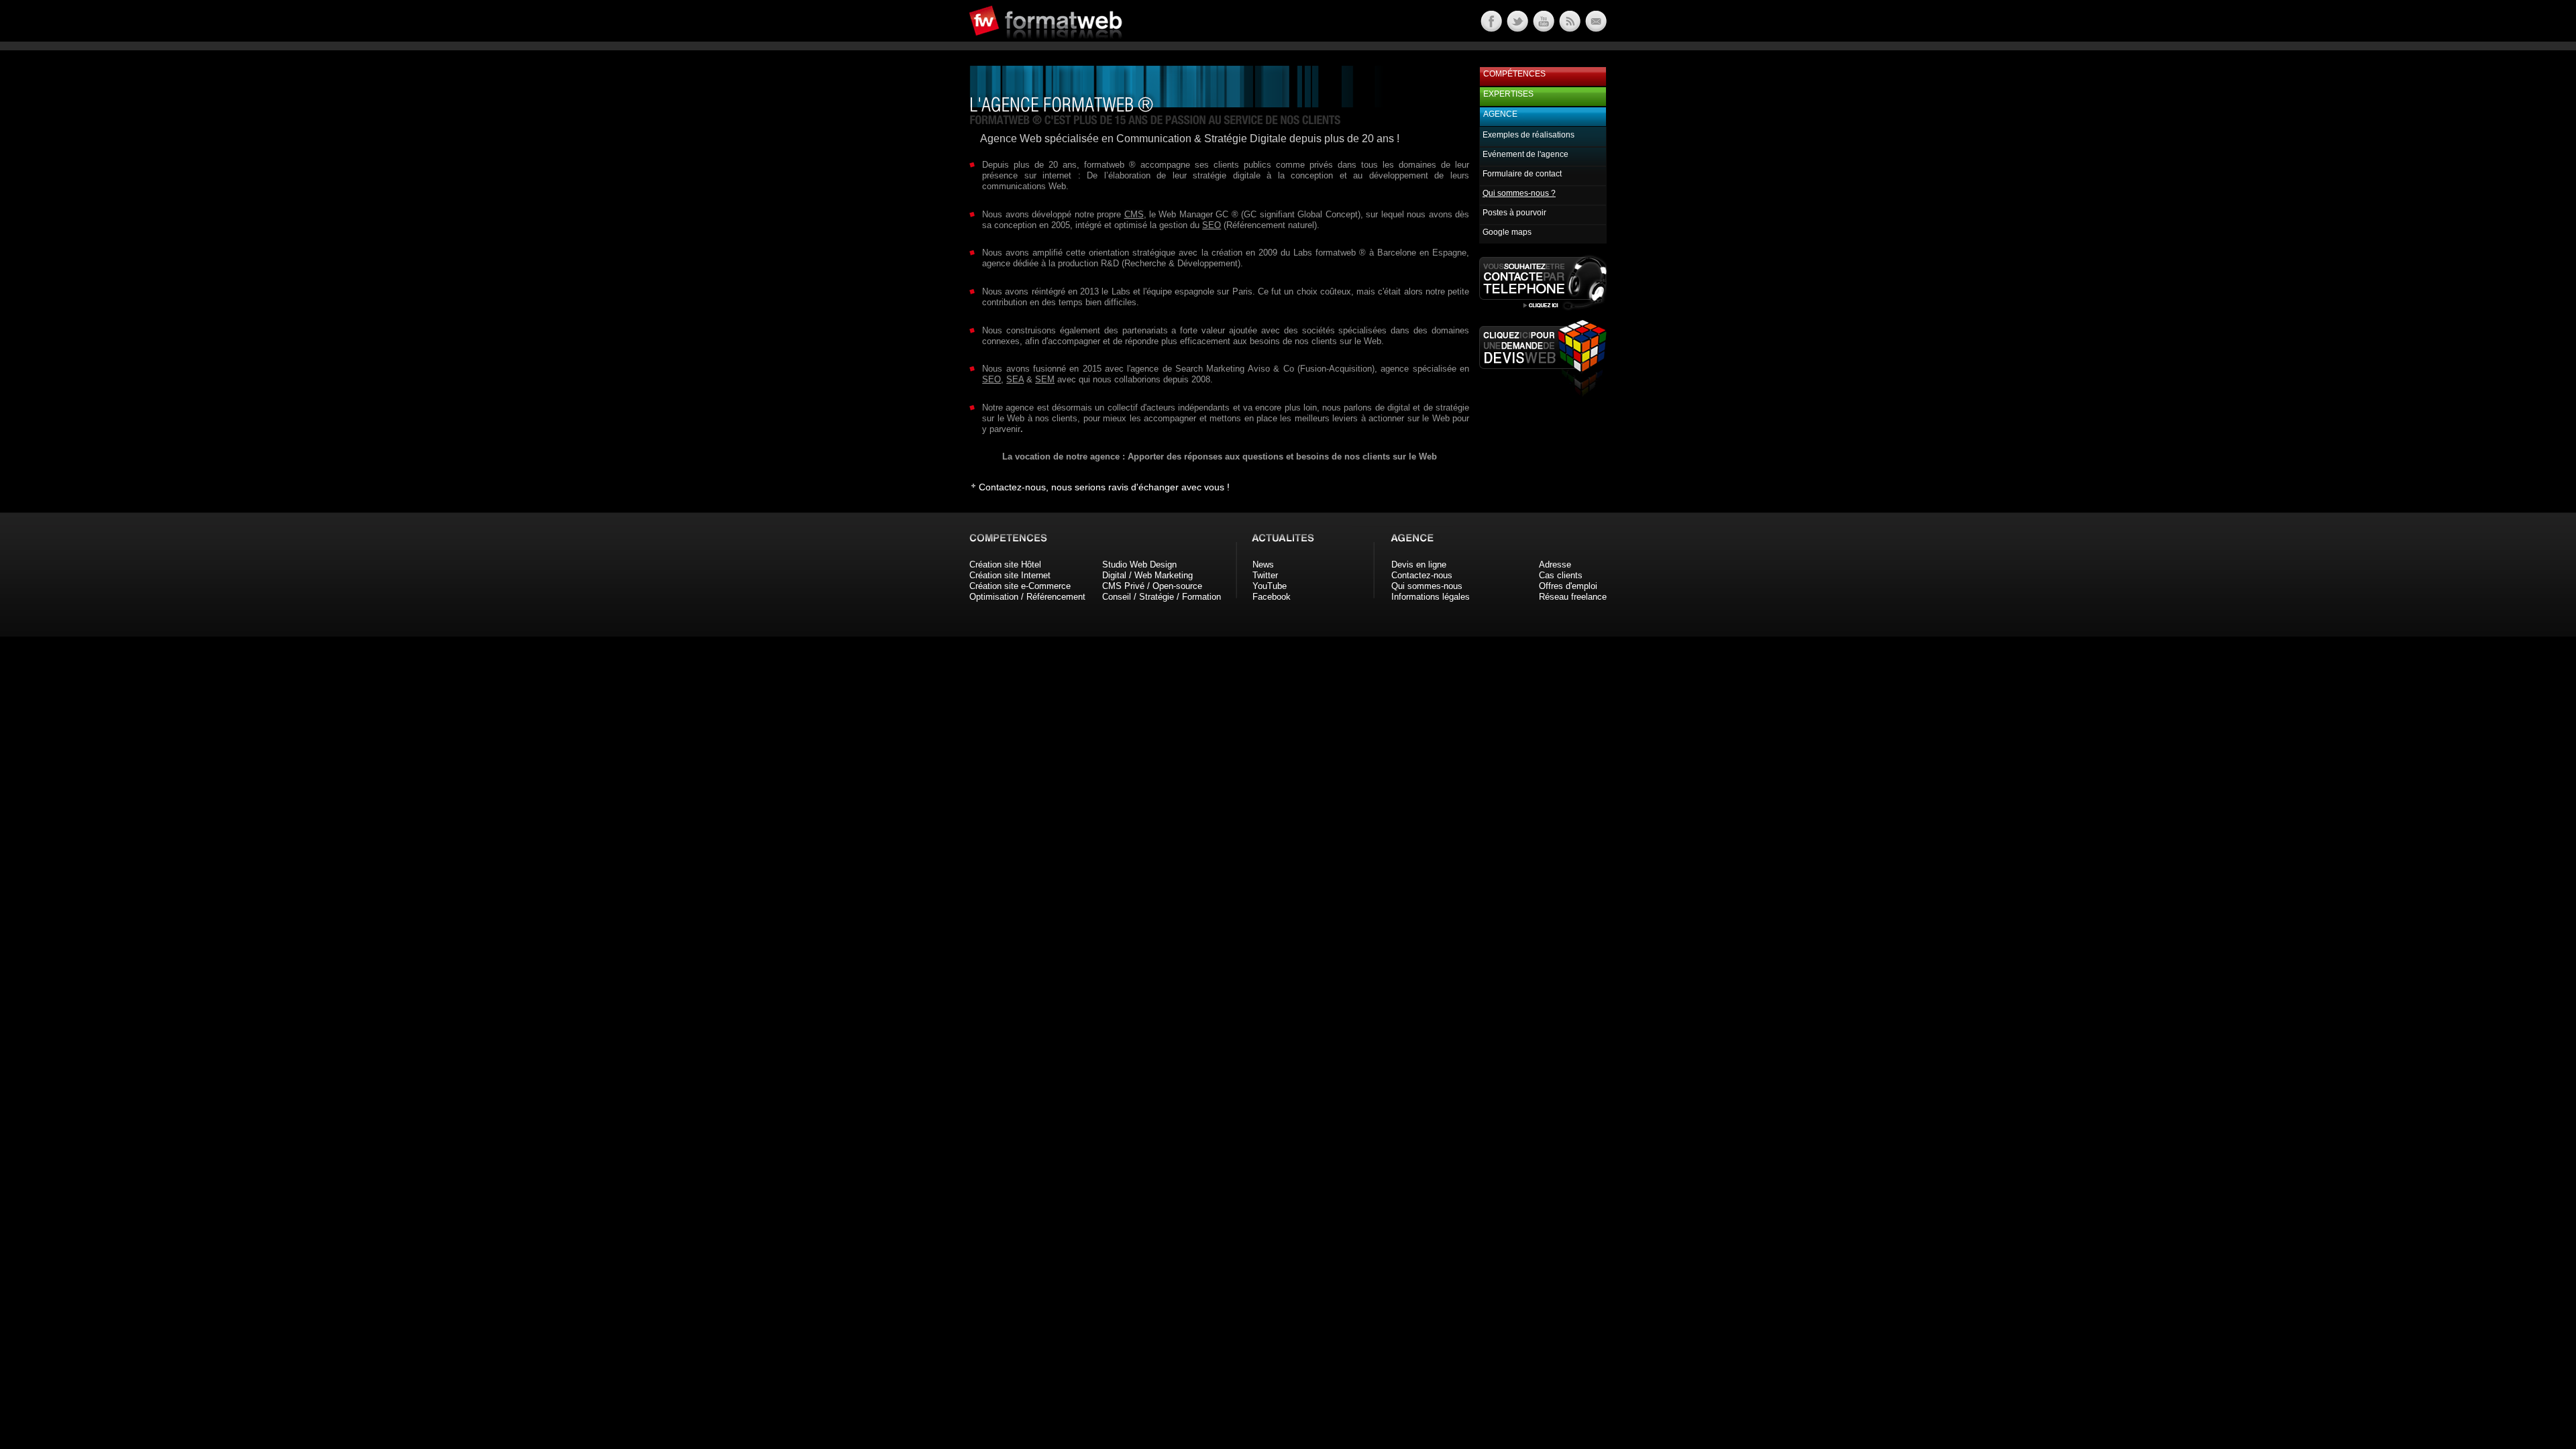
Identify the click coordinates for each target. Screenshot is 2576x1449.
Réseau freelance (1573, 597)
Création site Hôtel (1005, 565)
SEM (1045, 379)
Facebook (1272, 597)
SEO (1212, 225)
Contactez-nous (1422, 575)
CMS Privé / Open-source (1152, 586)
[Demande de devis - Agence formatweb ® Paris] (1543, 393)
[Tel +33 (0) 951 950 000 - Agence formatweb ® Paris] (1543, 310)
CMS (1134, 214)
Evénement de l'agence (1525, 154)
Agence (1500, 114)
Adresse (1555, 565)
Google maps (1507, 232)
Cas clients (1561, 575)
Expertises (1508, 94)
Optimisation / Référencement (1027, 597)
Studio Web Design (1139, 565)
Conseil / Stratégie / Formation (1162, 597)
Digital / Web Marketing (1147, 575)
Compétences (1514, 74)
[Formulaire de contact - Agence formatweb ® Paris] (1595, 29)
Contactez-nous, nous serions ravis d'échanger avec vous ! (1104, 487)
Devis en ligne (1419, 565)
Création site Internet (1010, 575)
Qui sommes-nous (1427, 586)
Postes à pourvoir (1514, 213)
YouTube (1270, 586)
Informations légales (1431, 597)
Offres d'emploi (1568, 586)
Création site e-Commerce (1020, 586)
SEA (1015, 379)
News (1263, 565)
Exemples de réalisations (1528, 135)
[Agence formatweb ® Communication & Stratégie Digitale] (1097, 47)
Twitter (1265, 575)
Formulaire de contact (1522, 174)
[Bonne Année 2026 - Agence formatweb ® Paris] (1569, 29)
